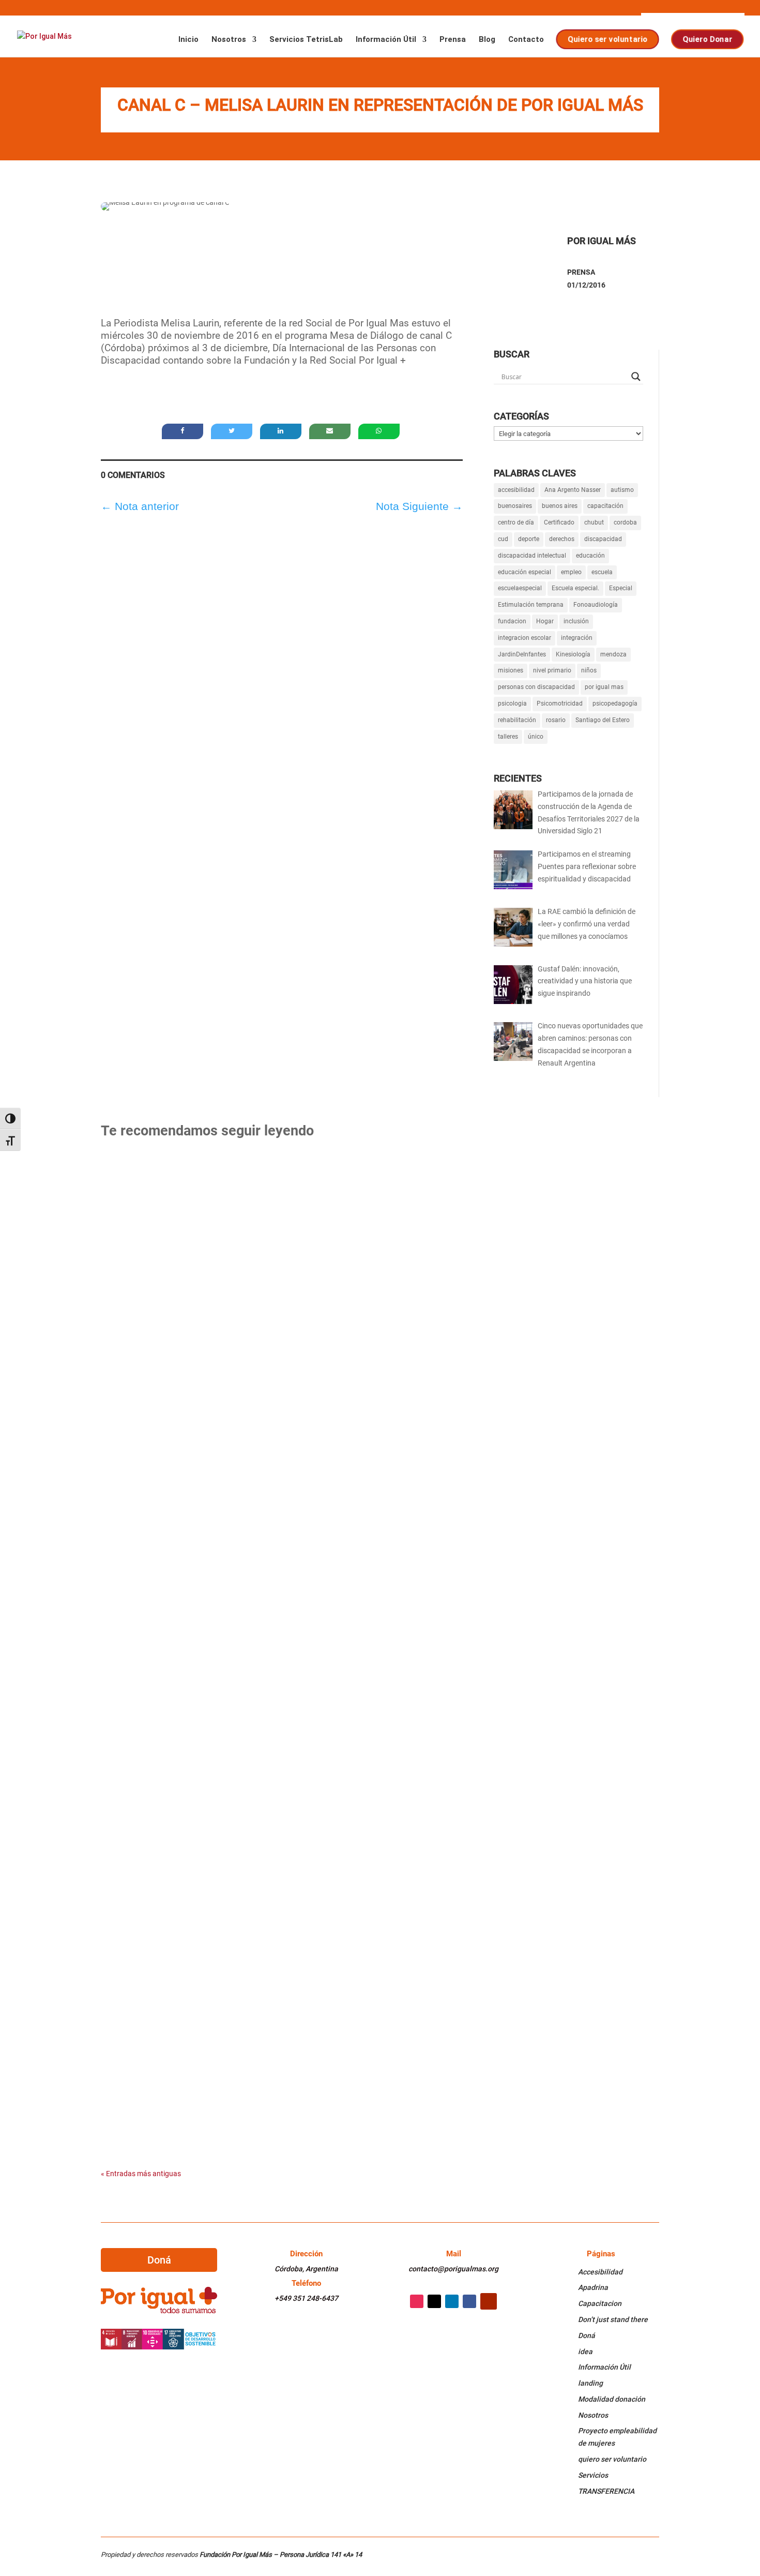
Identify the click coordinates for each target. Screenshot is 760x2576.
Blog (487, 40)
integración (577, 638)
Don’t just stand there (613, 2319)
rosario (556, 720)
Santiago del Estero (603, 720)
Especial (621, 588)
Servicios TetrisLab (306, 40)
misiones (511, 670)
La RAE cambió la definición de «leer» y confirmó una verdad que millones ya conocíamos (330, 1185)
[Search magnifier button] (636, 377)
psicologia (512, 703)
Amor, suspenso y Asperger (178, 2088)
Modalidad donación (612, 2399)
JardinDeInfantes (522, 654)
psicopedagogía (615, 703)
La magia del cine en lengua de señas (202, 1643)
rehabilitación (517, 720)
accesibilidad (516, 490)
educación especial (525, 572)
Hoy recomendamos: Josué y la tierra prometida (230, 1977)
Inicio (188, 40)
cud (503, 539)
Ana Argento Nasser (573, 490)
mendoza (613, 654)
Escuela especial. (575, 588)
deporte (529, 539)
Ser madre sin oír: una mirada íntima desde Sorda (232, 1754)
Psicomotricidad (560, 703)
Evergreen (127, 1312)
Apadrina (593, 2287)
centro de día (516, 522)
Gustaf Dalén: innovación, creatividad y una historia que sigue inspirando (294, 1297)
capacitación (605, 506)
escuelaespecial (520, 588)
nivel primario (552, 670)
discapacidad (603, 539)
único (536, 737)
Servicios (593, 2475)
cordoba (625, 522)
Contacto (526, 40)
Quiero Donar (708, 39)
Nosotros (229, 40)
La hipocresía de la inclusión (183, 1866)
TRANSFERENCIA (606, 2491)
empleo (571, 572)
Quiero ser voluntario (608, 39)
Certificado (559, 522)
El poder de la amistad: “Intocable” (197, 1531)
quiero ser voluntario (612, 2459)
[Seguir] (417, 2301)
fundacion (512, 621)
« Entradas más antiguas (141, 2174)
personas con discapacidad (536, 687)
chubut (594, 522)
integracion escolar (525, 638)
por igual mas (604, 687)
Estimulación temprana (531, 605)
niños (589, 670)
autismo (622, 490)
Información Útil (386, 40)
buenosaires (515, 506)
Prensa (453, 40)
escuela (602, 572)
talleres (508, 737)
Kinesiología (573, 654)
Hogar (545, 621)
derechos (562, 539)
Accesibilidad (600, 2272)
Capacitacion (600, 2303)
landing (590, 2383)
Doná (159, 2260)
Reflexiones (183, 1201)
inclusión (576, 621)
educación (590, 556)
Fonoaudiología (596, 605)
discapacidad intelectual (532, 556)
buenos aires (560, 506)
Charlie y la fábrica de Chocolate (194, 1420)
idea (585, 2352)
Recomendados (136, 1201)
